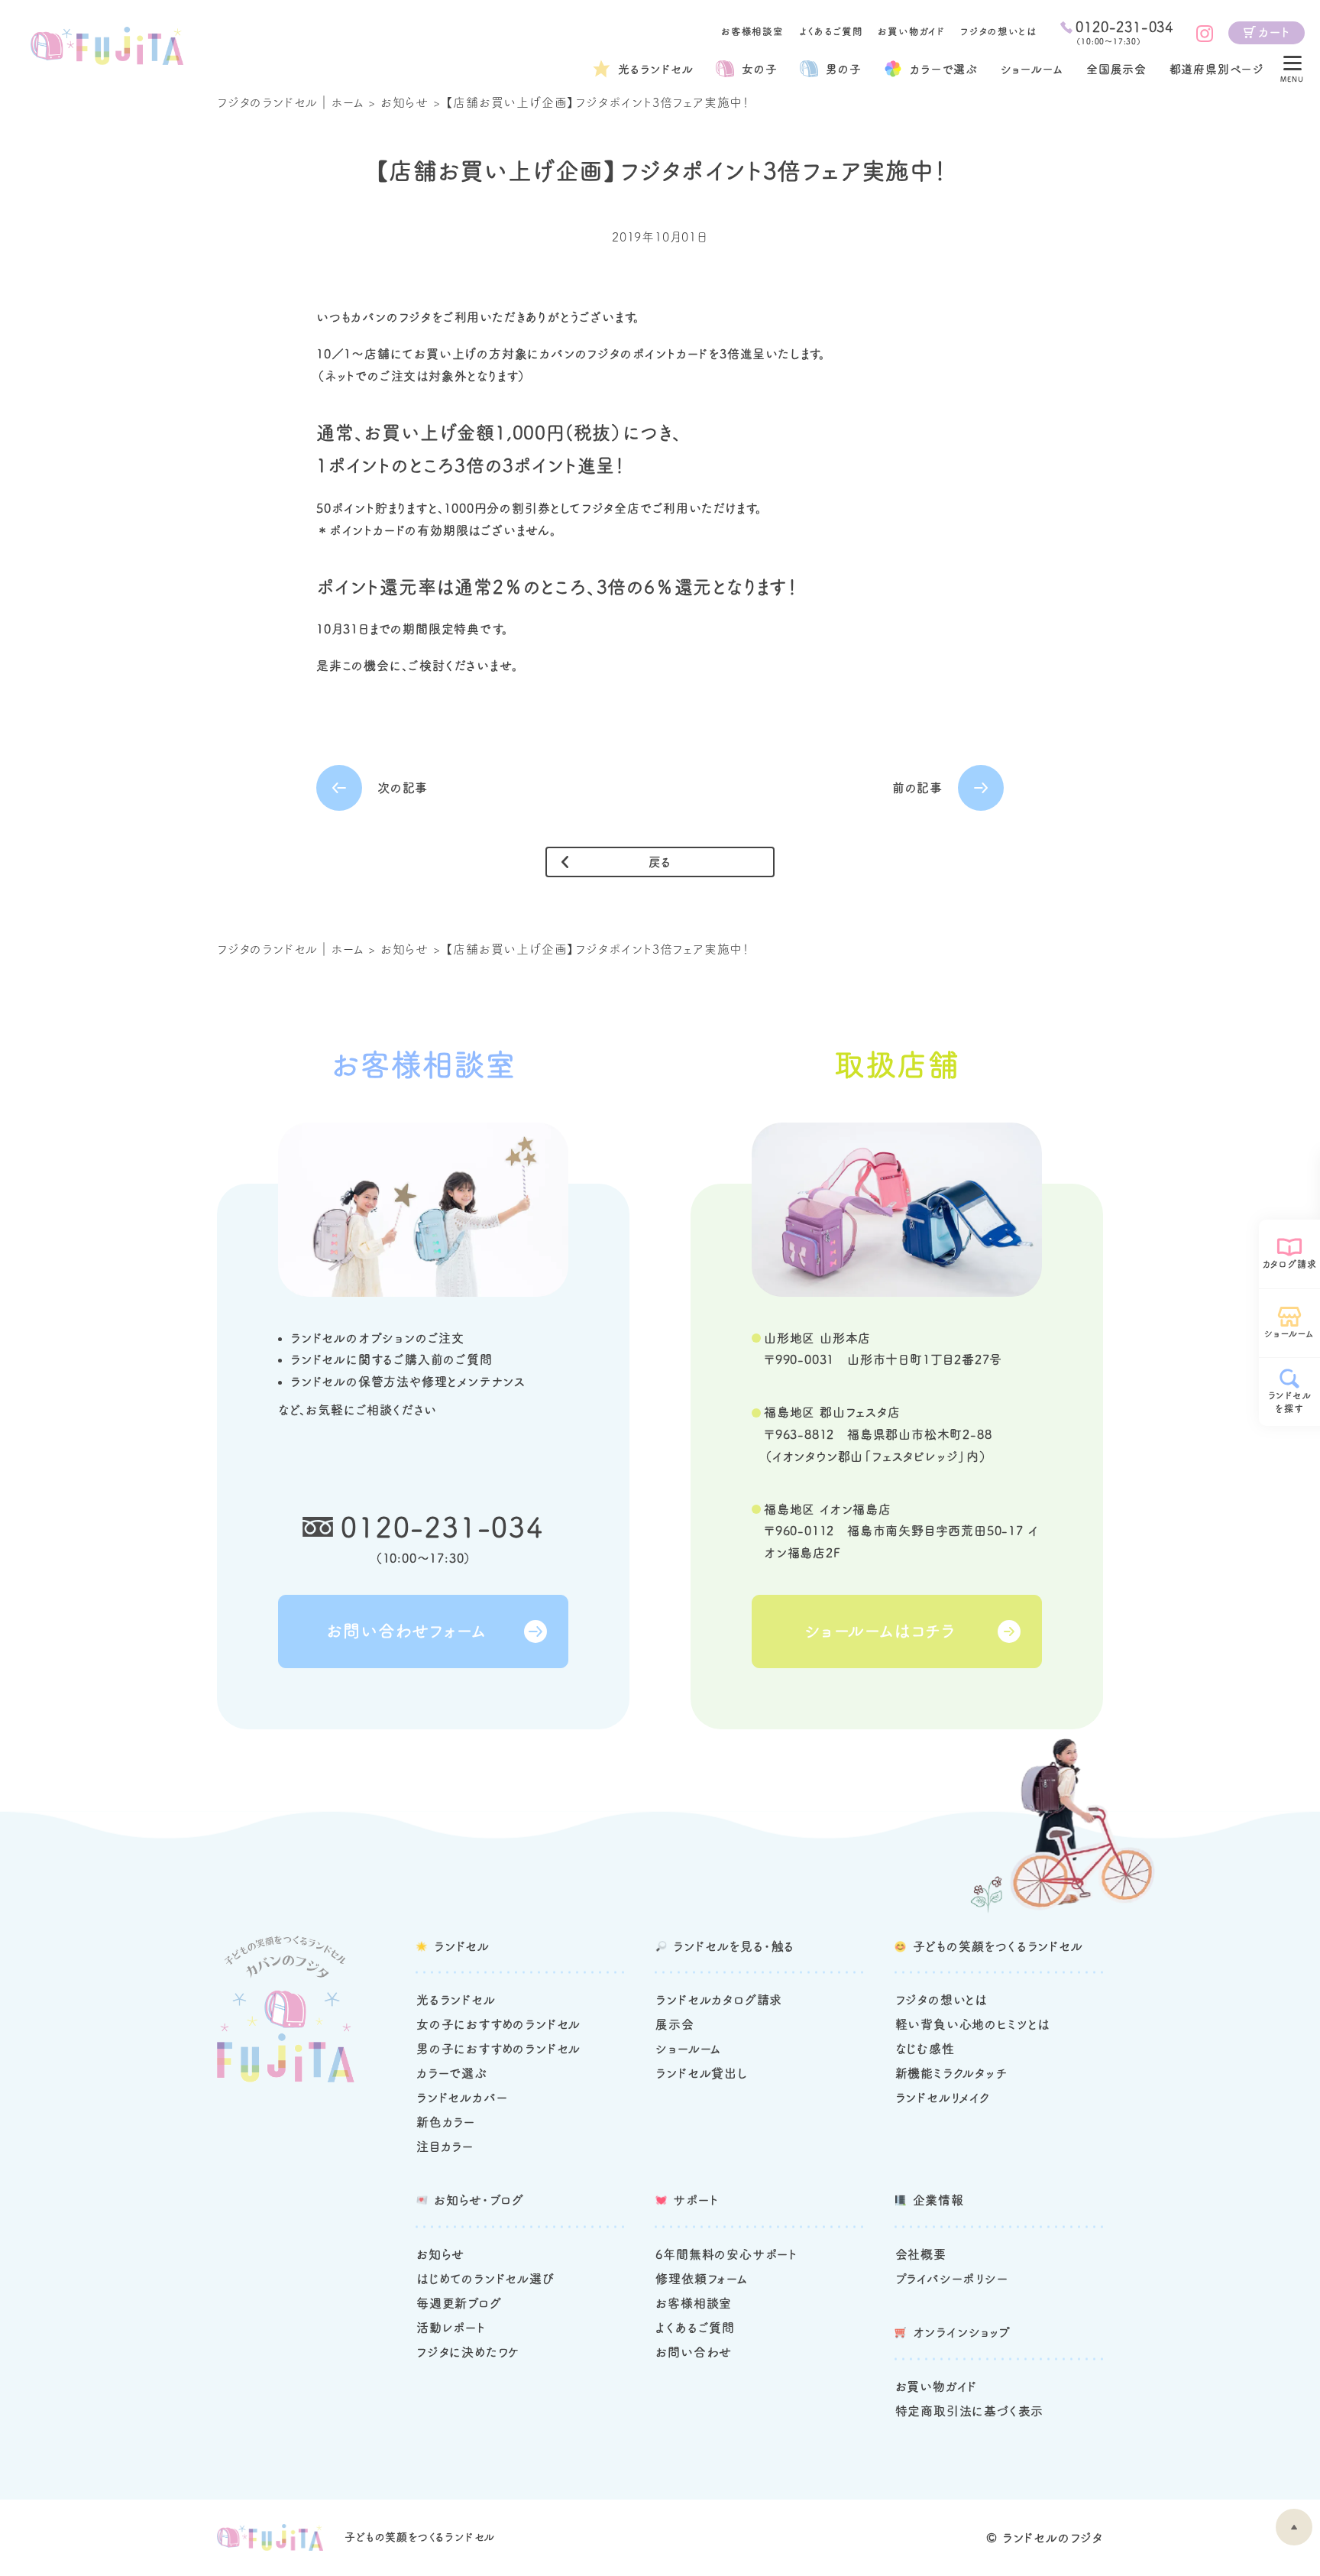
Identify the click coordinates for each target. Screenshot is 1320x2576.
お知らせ (404, 102)
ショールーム (1032, 69)
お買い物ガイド (911, 32)
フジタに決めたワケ (468, 2352)
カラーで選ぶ (452, 2073)
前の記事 (917, 788)
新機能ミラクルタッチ (951, 2073)
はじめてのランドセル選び (485, 2279)
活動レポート (451, 2328)
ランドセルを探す (1290, 1402)
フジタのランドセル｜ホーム (290, 102)
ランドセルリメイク (943, 2098)
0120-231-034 (442, 1527)
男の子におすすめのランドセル (498, 2049)
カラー (944, 69)
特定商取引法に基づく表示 (970, 2411)
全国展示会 (1116, 69)
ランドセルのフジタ (1053, 2538)
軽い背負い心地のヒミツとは (972, 2024)
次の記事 (403, 788)
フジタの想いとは (998, 32)
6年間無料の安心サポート (726, 2254)
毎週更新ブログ (459, 2303)
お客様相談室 (752, 32)
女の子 (759, 69)
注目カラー (445, 2147)
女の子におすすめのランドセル (498, 2024)
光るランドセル (656, 69)
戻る (660, 862)
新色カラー (446, 2122)
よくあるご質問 (831, 32)
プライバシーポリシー (952, 2279)
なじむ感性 (925, 2049)
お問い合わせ (694, 2352)
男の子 (843, 69)
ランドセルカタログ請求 (719, 2000)
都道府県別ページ (1217, 69)
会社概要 (921, 2254)
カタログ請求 (1290, 1264)
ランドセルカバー (462, 2098)
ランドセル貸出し (701, 2073)
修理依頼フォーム (701, 2279)
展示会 (675, 2024)
